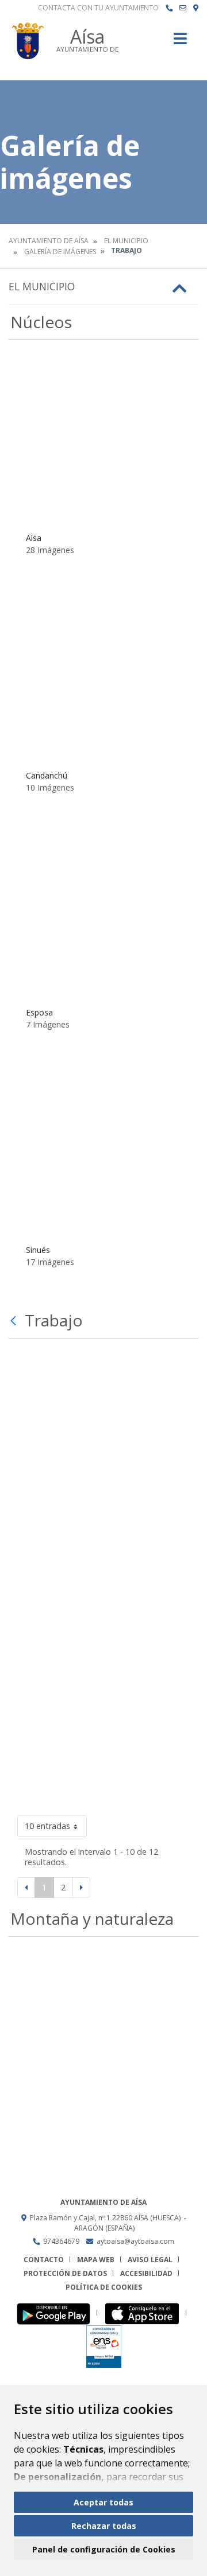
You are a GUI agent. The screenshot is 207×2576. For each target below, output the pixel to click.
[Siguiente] (81, 1888)
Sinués (38, 1250)
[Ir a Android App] (57, 2313)
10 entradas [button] (47, 1826)
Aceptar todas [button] (103, 2502)
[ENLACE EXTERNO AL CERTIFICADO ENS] (104, 2346)
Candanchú (47, 775)
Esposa (39, 1012)
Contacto (44, 2260)
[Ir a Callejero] (196, 8)
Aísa (34, 538)
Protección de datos (65, 2273)
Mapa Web (96, 2260)
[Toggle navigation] (180, 42)
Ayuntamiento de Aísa (49, 241)
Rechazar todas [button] (104, 2526)
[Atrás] (15, 1321)
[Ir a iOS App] (145, 2313)
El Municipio (126, 241)
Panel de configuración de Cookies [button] (104, 2549)
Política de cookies (104, 2287)
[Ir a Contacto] (183, 8)
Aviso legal (150, 2260)
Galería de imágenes (60, 252)
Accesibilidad (146, 2273)
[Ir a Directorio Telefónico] (169, 8)
